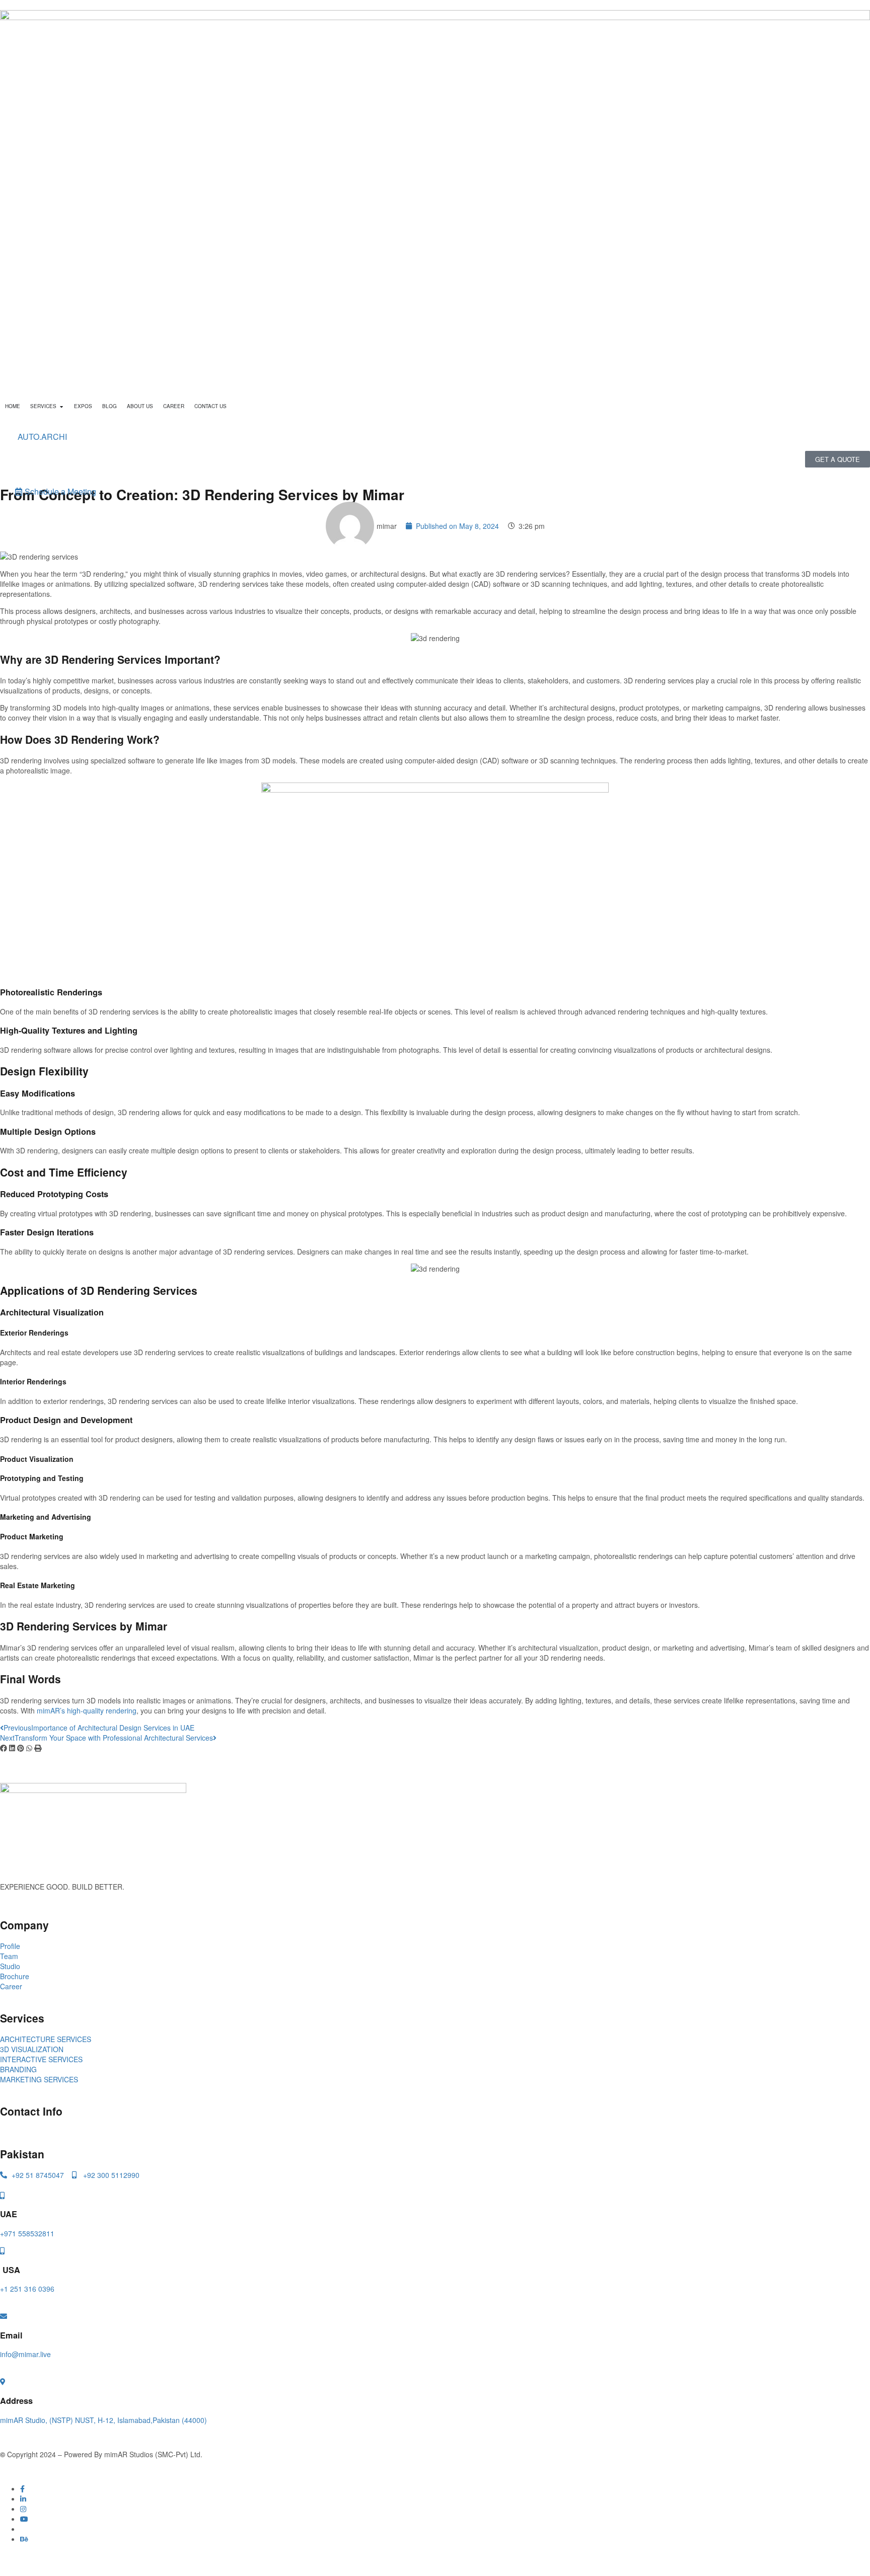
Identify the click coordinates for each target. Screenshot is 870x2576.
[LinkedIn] (23, 2499)
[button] (4, 1748)
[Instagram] (23, 2509)
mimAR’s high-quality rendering (87, 1710)
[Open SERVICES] (61, 406)
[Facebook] (22, 2488)
